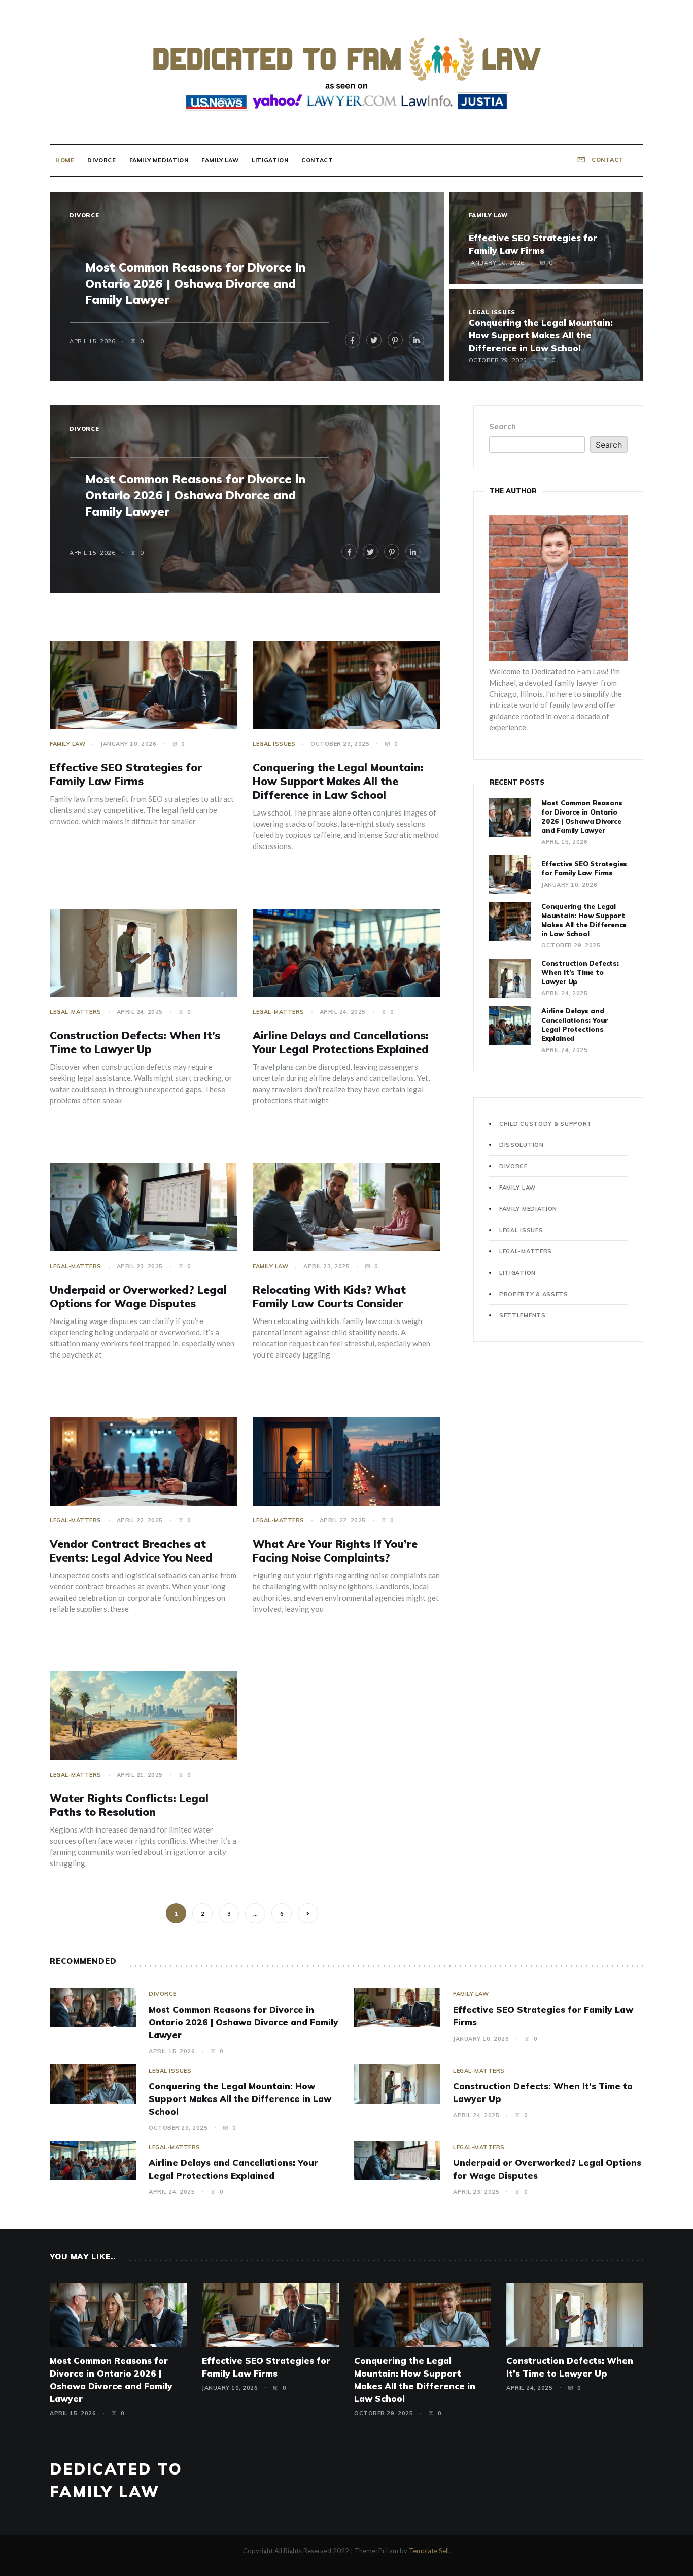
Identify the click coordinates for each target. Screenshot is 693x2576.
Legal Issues (492, 312)
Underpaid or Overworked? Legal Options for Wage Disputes (138, 1296)
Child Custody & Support (546, 1124)
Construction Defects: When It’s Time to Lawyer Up (135, 1042)
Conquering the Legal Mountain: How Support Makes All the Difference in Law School (541, 335)
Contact (317, 160)
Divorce (101, 160)
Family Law (220, 160)
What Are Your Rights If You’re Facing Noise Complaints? (335, 1551)
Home (65, 160)
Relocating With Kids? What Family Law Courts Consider (329, 1296)
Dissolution (522, 1145)
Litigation (270, 160)
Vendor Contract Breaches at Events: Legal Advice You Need (131, 1551)
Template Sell (429, 2551)
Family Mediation (159, 160)
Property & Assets (534, 1294)
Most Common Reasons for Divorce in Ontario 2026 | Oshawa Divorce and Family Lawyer (195, 283)
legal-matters (76, 1012)
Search (503, 427)
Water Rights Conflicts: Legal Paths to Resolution (129, 1805)
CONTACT (607, 160)
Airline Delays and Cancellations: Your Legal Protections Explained (341, 1042)
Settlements (523, 1315)
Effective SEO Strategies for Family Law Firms (126, 774)
